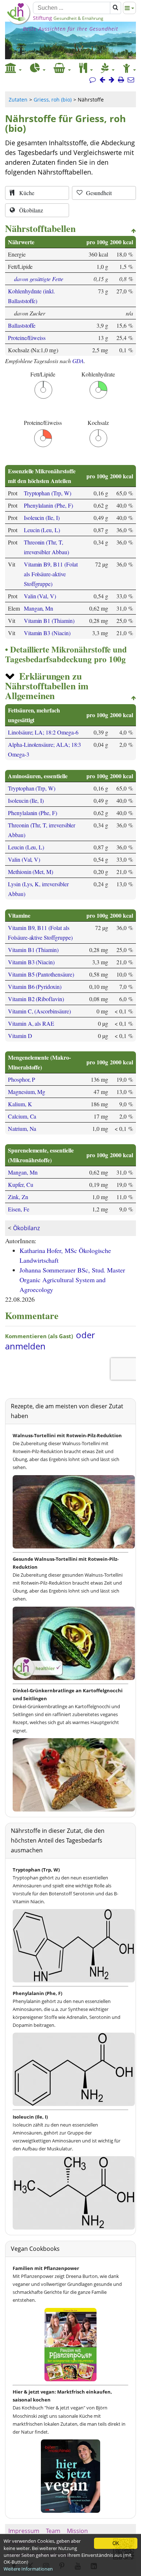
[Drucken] (121, 80)
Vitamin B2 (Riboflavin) (36, 999)
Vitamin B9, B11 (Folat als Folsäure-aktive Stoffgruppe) (51, 574)
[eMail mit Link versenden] (131, 80)
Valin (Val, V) (40, 596)
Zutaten (18, 100)
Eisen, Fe (19, 1209)
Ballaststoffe (22, 325)
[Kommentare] (93, 80)
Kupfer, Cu (20, 1184)
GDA (78, 361)
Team (53, 2531)
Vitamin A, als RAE (31, 1023)
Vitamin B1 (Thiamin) (49, 621)
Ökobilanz (26, 1228)
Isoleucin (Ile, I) (42, 518)
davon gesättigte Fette (39, 279)
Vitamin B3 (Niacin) (47, 633)
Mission (77, 2531)
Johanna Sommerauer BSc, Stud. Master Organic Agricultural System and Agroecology (72, 1280)
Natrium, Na (22, 1128)
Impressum (24, 2531)
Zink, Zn (18, 1197)
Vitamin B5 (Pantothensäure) (41, 974)
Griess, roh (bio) (53, 100)
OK (116, 2543)
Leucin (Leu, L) (42, 530)
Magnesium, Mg (27, 1092)
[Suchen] (116, 8)
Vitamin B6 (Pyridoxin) (35, 987)
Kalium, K (20, 1104)
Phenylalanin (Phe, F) (48, 505)
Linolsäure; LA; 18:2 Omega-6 (43, 732)
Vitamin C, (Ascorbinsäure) (39, 1011)
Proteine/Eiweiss (27, 338)
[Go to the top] (134, 231)
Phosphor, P (22, 1079)
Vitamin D (20, 1036)
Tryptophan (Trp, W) (48, 493)
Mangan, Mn (39, 608)
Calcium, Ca (22, 1116)
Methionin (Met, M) (31, 872)
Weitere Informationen (28, 2569)
